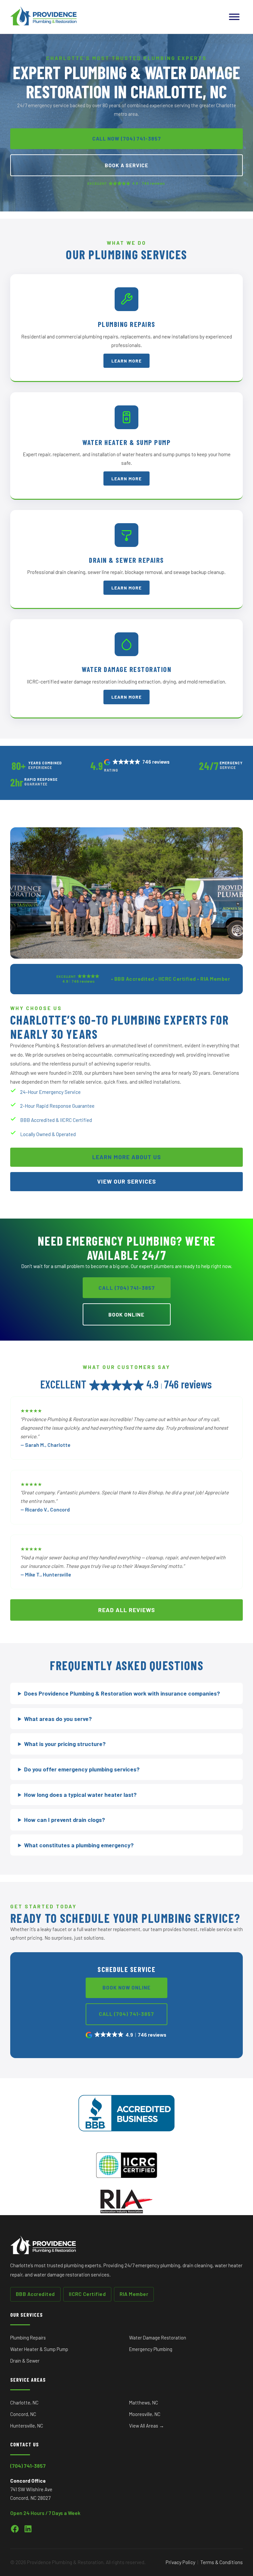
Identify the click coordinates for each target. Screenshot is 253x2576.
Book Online (126, 1314)
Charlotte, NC (24, 2402)
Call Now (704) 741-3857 (127, 138)
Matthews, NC (144, 2402)
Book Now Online (126, 1988)
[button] (137, 762)
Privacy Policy (181, 2562)
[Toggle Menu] (234, 17)
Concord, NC (23, 2414)
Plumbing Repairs (28, 2337)
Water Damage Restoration (158, 2337)
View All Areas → (147, 2426)
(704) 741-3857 (28, 2466)
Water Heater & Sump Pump (39, 2349)
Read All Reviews (127, 1610)
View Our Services (127, 1181)
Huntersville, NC (27, 2426)
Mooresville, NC (145, 2414)
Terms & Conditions (222, 2562)
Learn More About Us (127, 1157)
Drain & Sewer (25, 2361)
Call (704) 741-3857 (127, 1288)
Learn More (126, 361)
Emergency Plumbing (151, 2349)
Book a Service (126, 165)
